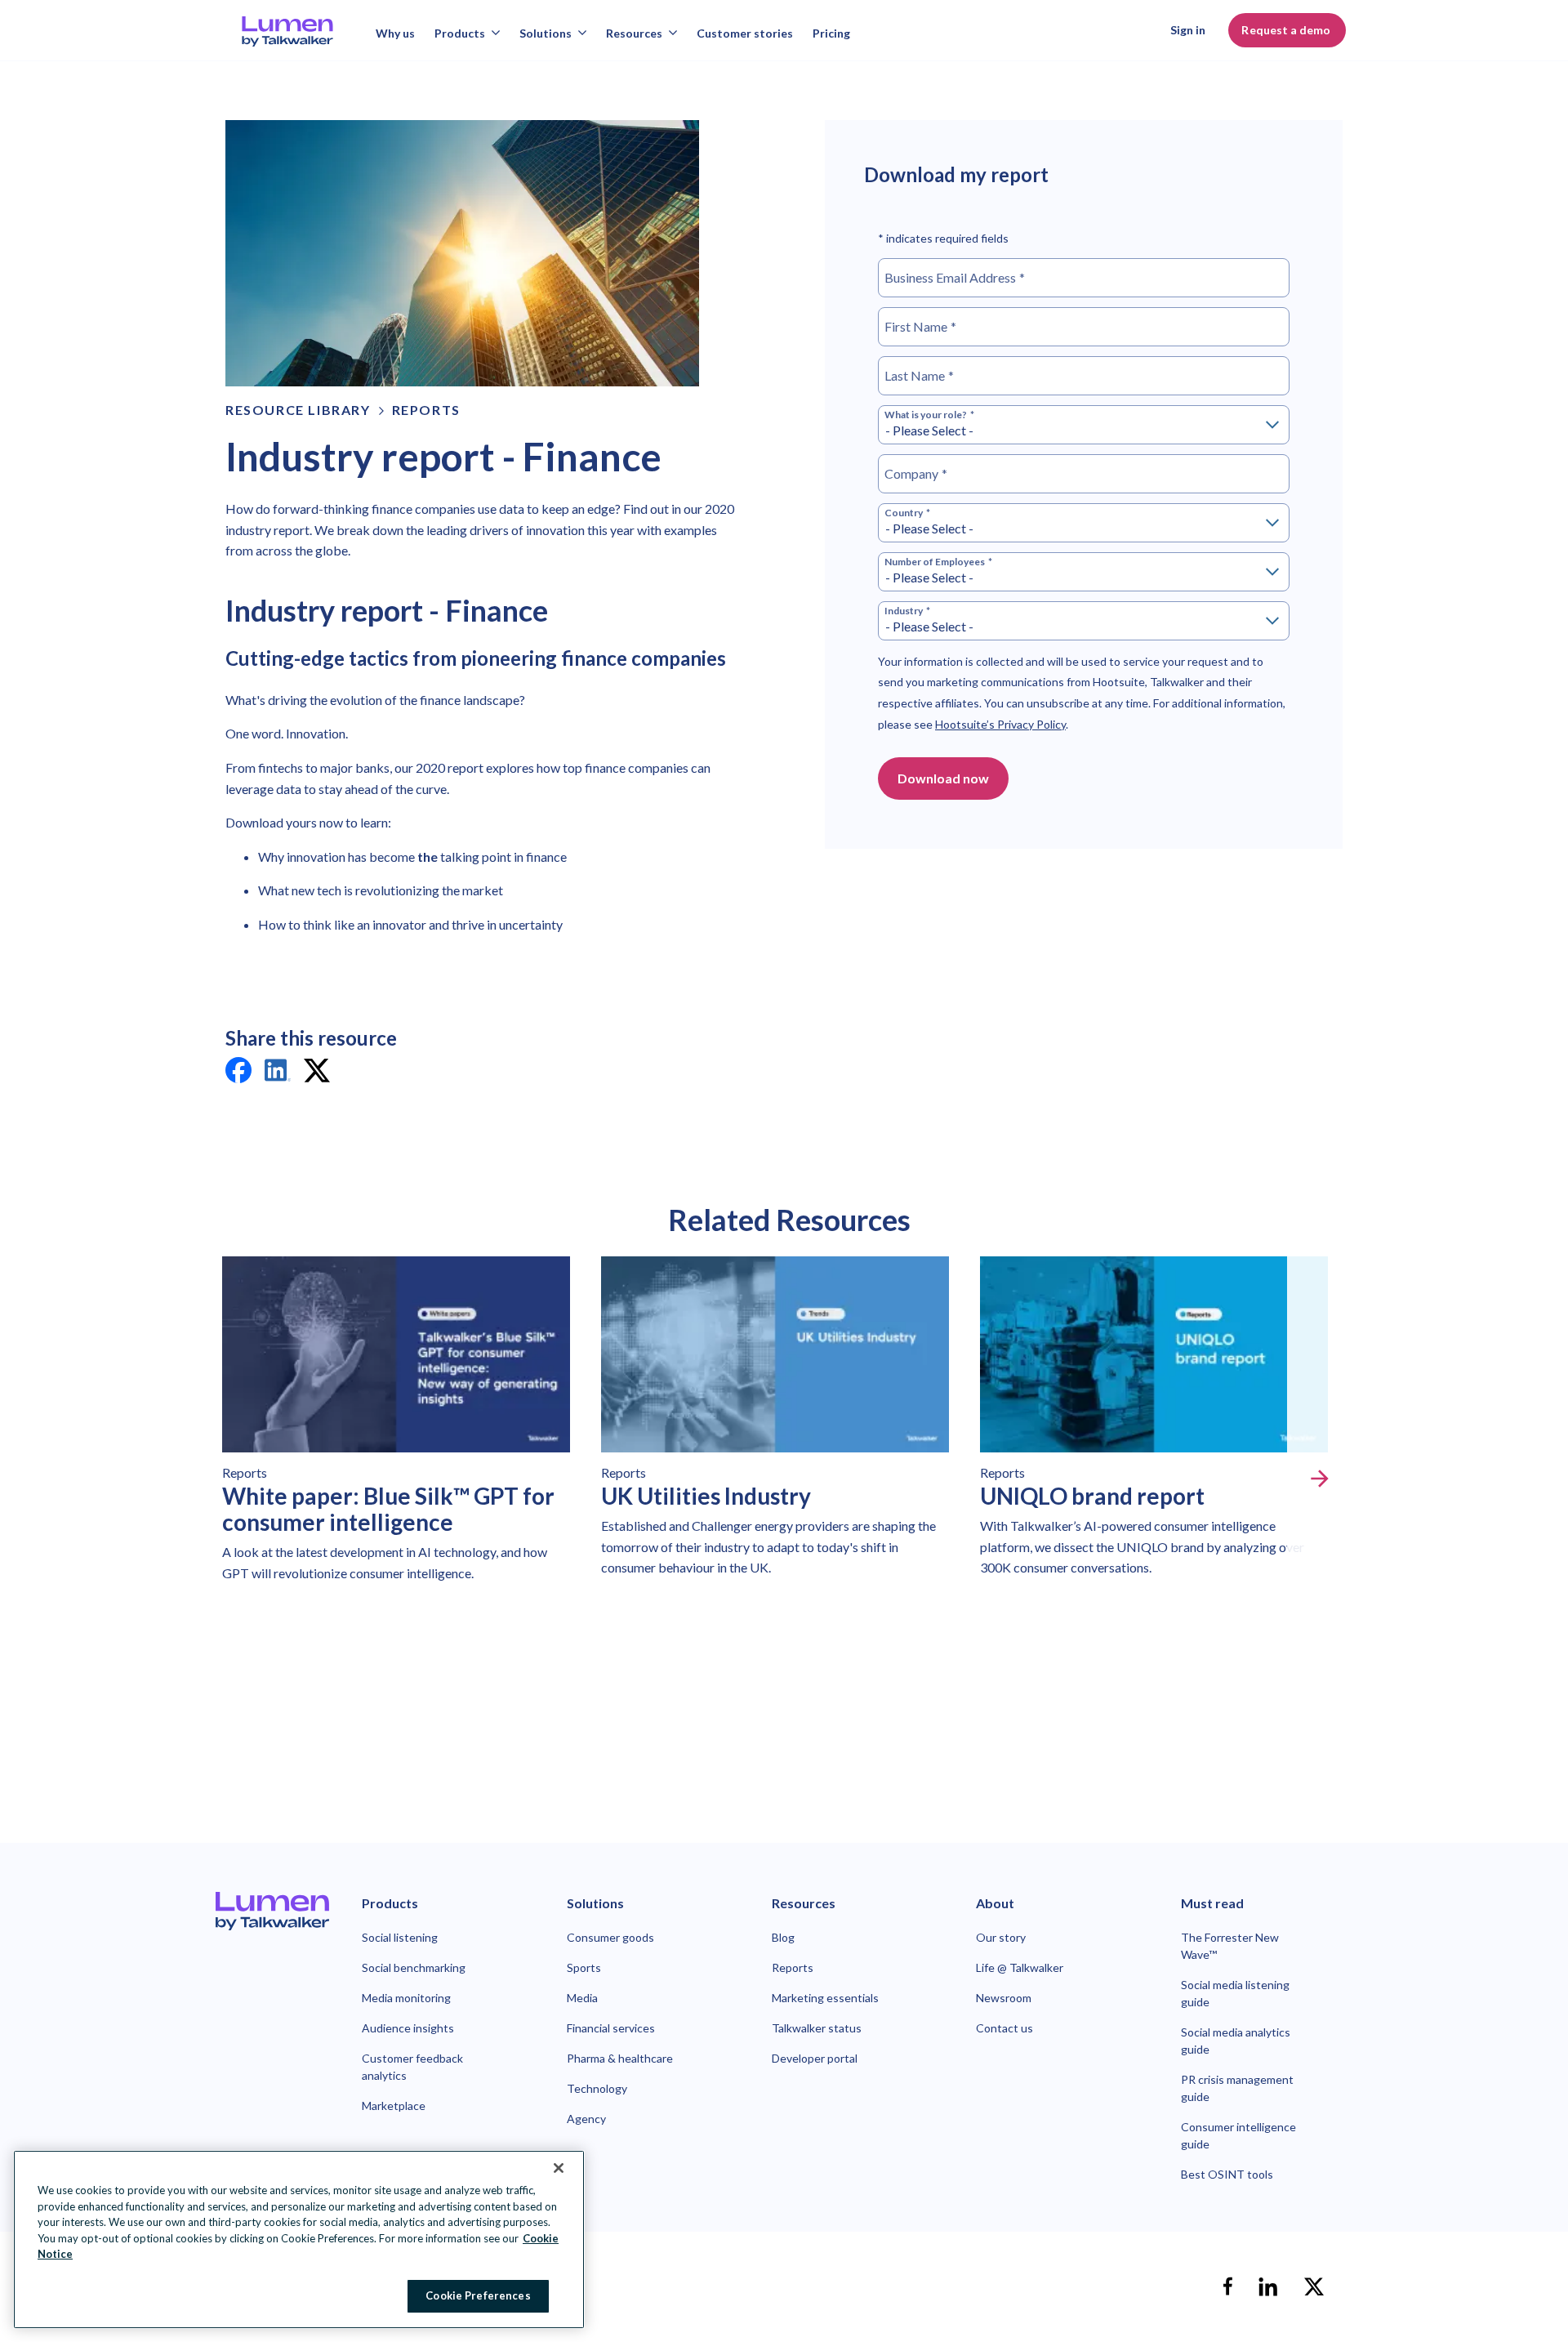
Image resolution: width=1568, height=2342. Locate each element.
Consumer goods (610, 1937)
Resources (634, 33)
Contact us (1004, 2028)
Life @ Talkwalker (1020, 1967)
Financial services (611, 2028)
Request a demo (1287, 30)
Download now (943, 778)
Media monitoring (406, 1998)
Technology (597, 2088)
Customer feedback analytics (412, 2067)
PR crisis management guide (1237, 2088)
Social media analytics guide (1236, 2041)
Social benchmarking (414, 1967)
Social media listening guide (1235, 1993)
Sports (584, 1967)
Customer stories (745, 33)
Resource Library (298, 410)
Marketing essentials (825, 1998)
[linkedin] (278, 1073)
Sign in (1188, 30)
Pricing (831, 33)
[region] (299, 2239)
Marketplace (394, 2106)
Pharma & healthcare (620, 2058)
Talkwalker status (817, 2028)
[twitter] (317, 1073)
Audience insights (408, 2028)
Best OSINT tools (1227, 2174)
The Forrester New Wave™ (1230, 1946)
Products (460, 33)
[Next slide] (1320, 1479)
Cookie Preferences (478, 2295)
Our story (1001, 1937)
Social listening (400, 1937)
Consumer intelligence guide (1238, 2135)
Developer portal (815, 2058)
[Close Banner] (559, 2168)
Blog (783, 1937)
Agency (586, 2119)
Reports (426, 410)
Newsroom (1004, 1998)
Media (582, 1998)
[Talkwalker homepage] (272, 1911)
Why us (395, 33)
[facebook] (238, 1073)
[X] (1314, 2286)
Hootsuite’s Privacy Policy (1000, 724)
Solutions (546, 33)
